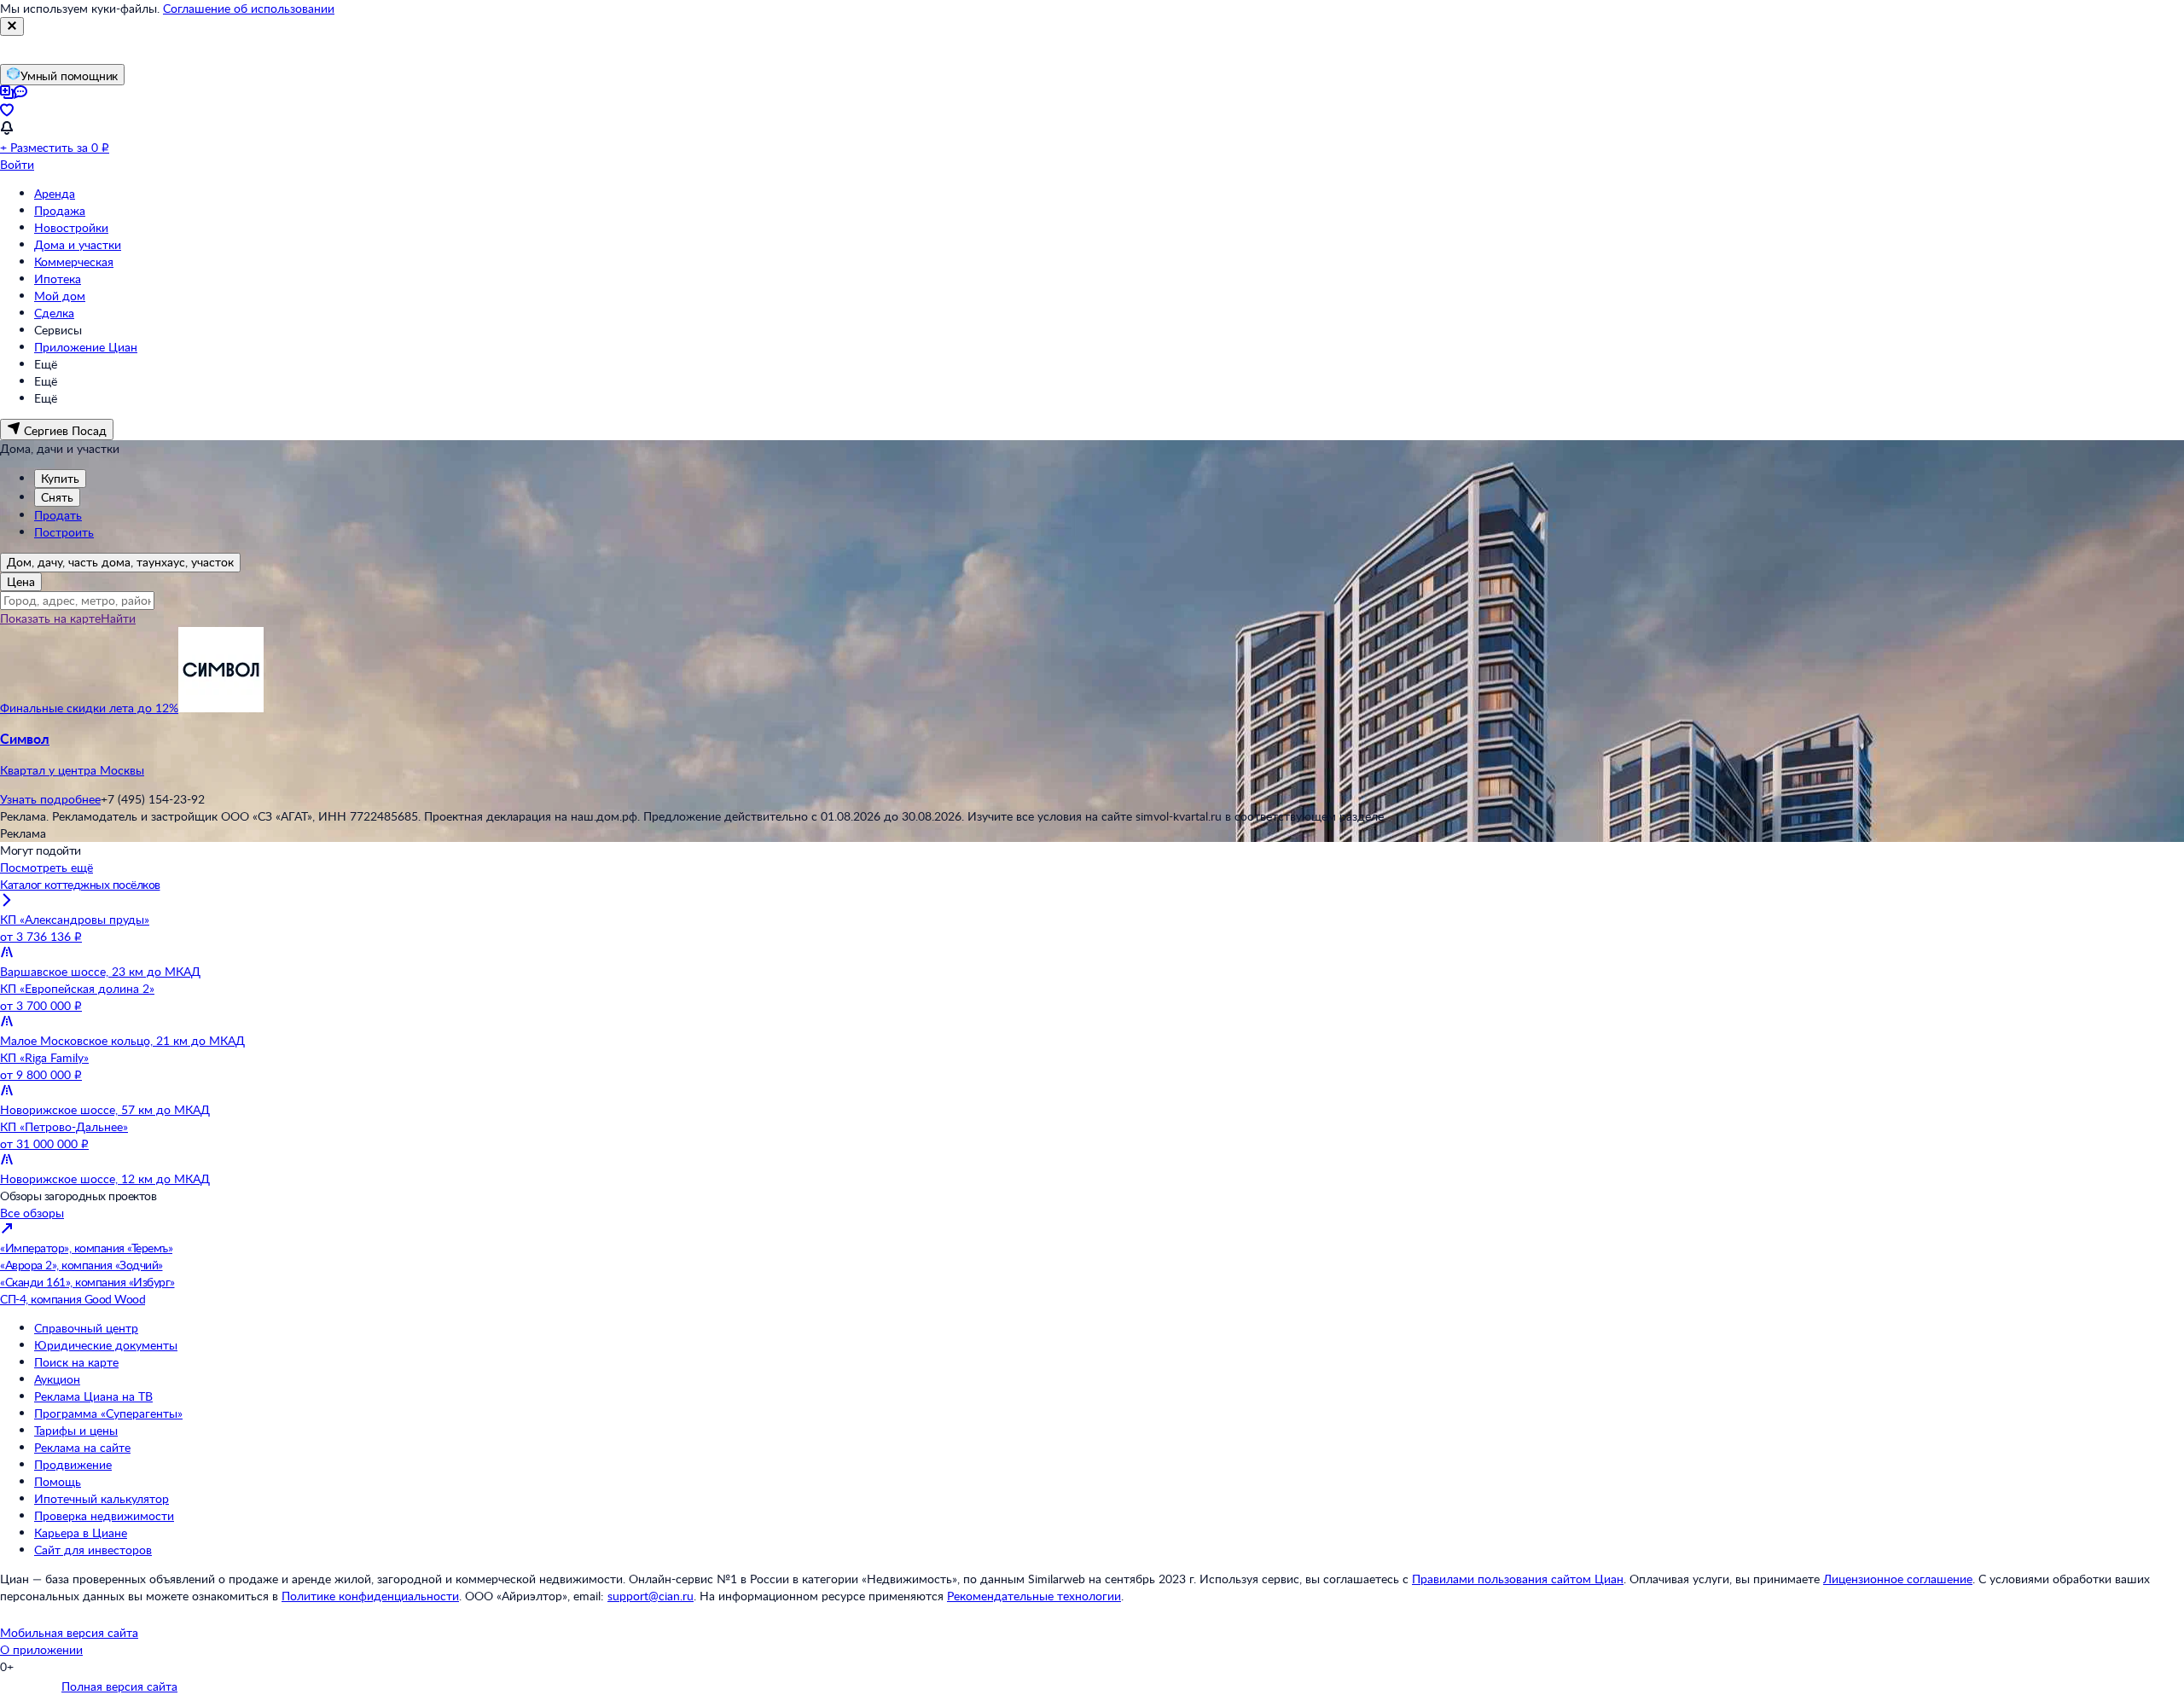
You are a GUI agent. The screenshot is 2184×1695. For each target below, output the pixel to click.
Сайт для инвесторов (93, 1550)
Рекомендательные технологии (1034, 1596)
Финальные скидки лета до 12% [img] (89, 708)
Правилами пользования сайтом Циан (1518, 1579)
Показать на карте (50, 618)
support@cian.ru (651, 1596)
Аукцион (57, 1379)
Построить (64, 532)
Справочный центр (86, 1328)
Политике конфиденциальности (370, 1596)
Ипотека (58, 279)
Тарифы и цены (76, 1430)
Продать (58, 515)
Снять (57, 497)
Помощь (58, 1481)
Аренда (55, 193)
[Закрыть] (12, 26)
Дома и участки (78, 244)
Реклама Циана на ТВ (93, 1396)
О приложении (41, 1649)
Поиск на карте (76, 1362)
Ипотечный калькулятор (102, 1498)
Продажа (60, 210)
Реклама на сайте (82, 1447)
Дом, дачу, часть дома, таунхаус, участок (120, 562)
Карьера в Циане (81, 1532)
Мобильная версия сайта (69, 1632)
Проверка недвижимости (104, 1515)
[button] (1092, 754)
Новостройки (71, 227)
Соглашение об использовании (249, 8)
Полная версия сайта (119, 1686)
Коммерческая (74, 261)
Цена (21, 581)
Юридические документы (106, 1345)
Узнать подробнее (50, 799)
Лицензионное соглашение (1898, 1579)
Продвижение (73, 1464)
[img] (221, 708)
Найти (118, 618)
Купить (60, 478)
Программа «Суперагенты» (108, 1413)
